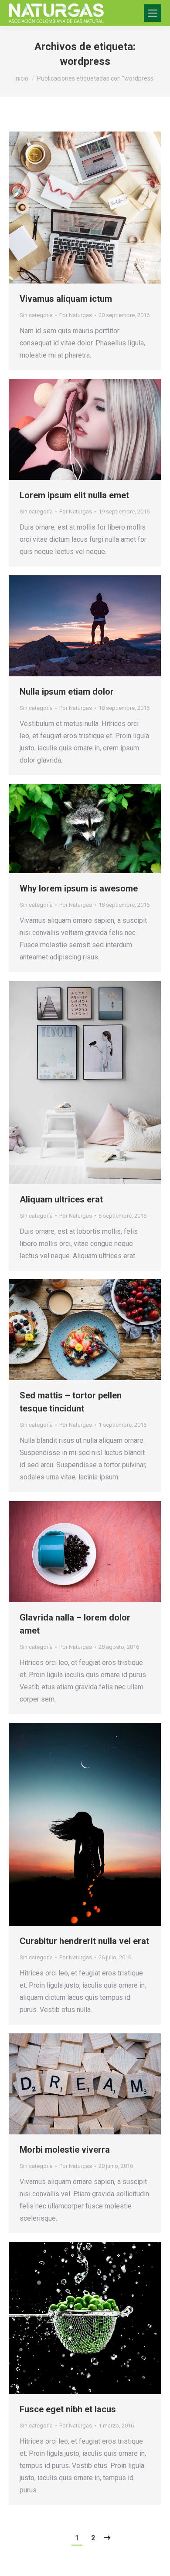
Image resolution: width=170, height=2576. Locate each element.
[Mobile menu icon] (153, 13)
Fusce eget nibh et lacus (68, 2409)
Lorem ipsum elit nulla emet (74, 495)
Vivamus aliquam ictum (66, 299)
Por (76, 315)
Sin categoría (36, 315)
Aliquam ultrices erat (61, 1199)
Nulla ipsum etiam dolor (67, 692)
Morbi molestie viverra (65, 2150)
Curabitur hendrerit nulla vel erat (84, 1941)
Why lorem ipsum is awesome (79, 888)
